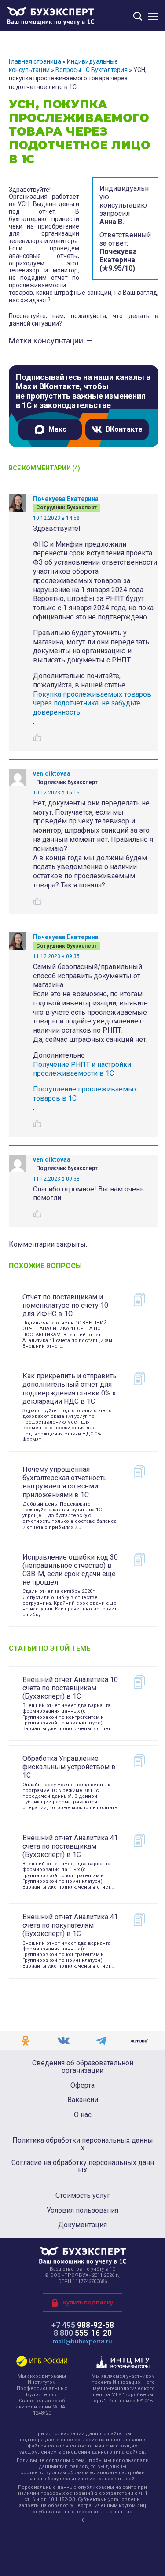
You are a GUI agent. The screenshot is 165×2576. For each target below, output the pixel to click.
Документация (82, 2225)
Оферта (82, 2086)
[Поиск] (138, 16)
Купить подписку (88, 2302)
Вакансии (83, 2100)
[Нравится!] (37, 737)
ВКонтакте (124, 429)
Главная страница (35, 61)
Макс (57, 429)
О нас (83, 2115)
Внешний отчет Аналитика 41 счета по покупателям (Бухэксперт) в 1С (70, 1925)
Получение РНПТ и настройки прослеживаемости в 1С (82, 1069)
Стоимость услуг (83, 2196)
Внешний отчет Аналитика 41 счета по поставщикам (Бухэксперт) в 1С (70, 1846)
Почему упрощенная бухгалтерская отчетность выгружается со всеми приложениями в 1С (65, 1482)
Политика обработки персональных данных (83, 2144)
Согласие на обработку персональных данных (83, 2166)
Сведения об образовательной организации (83, 2067)
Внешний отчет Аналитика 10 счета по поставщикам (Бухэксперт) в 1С (70, 1688)
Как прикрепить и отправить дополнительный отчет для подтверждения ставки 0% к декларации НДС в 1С (70, 1389)
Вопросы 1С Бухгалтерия (92, 70)
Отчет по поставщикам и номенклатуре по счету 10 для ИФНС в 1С (65, 1305)
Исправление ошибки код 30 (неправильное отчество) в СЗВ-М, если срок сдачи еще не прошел (70, 1570)
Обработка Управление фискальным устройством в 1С (69, 1767)
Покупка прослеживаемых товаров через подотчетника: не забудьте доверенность (92, 703)
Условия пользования (82, 2211)
